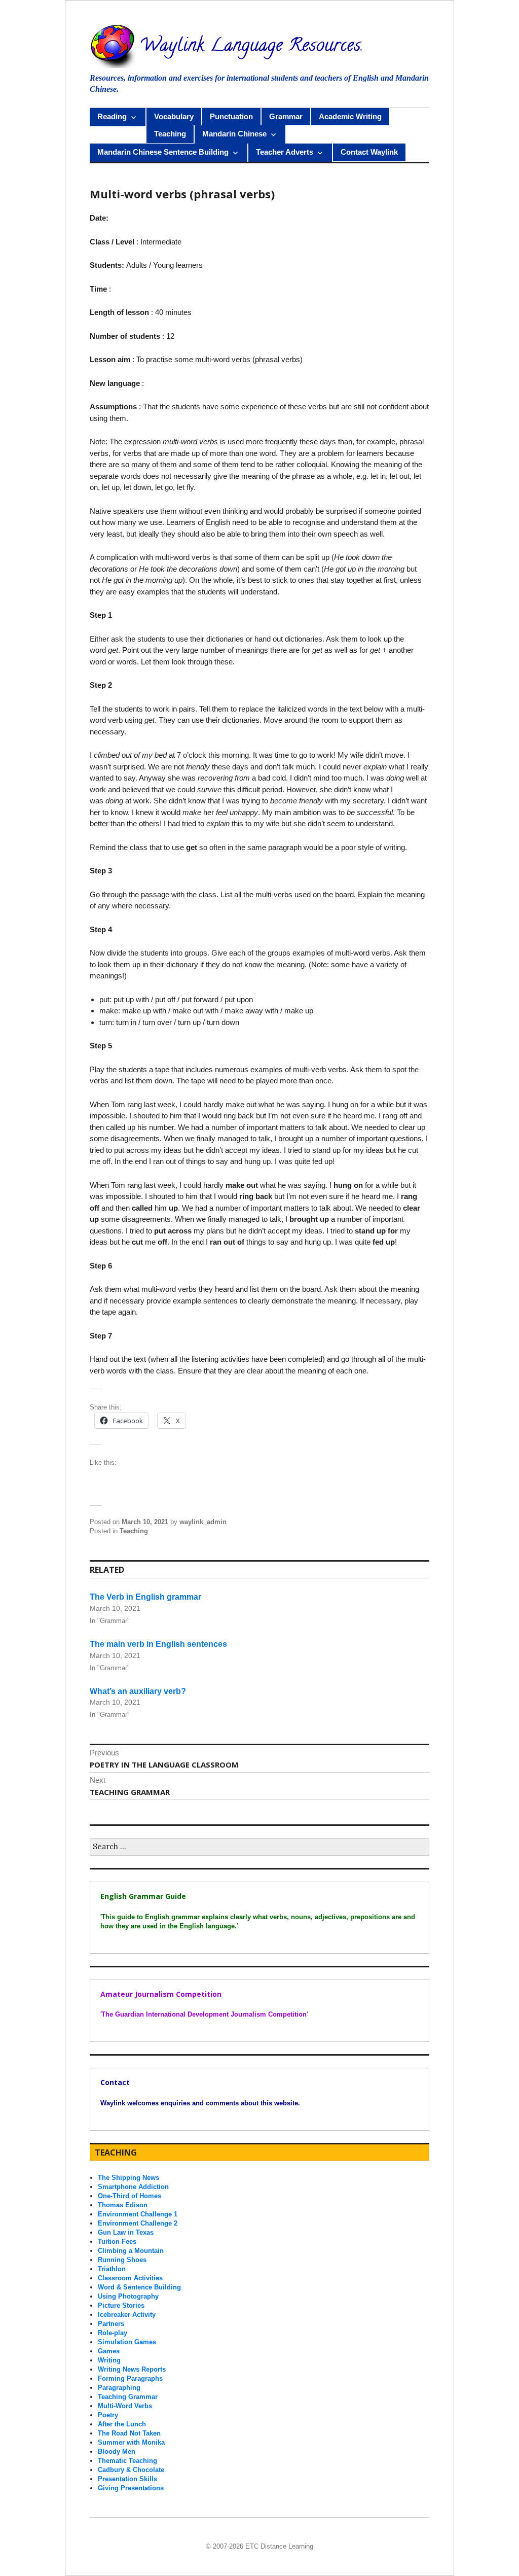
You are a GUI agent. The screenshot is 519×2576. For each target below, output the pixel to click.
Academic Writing (350, 116)
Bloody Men (117, 2451)
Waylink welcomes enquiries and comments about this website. (200, 2103)
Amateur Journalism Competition (161, 1994)
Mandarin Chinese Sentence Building (163, 152)
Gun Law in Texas (126, 2232)
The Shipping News (128, 2178)
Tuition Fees (117, 2242)
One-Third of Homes (129, 2196)
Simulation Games (127, 2342)
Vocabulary (174, 116)
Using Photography (128, 2296)
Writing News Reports (132, 2369)
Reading (112, 116)
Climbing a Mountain (131, 2251)
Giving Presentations (131, 2488)
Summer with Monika (131, 2442)
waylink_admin (203, 1522)
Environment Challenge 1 (138, 2214)
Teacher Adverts (285, 152)
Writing (109, 2360)
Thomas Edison (123, 2205)
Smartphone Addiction (133, 2187)
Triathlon (112, 2269)
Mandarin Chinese (234, 134)
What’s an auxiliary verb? (138, 1691)
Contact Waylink (369, 152)
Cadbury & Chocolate (131, 2470)
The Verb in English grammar (145, 1597)
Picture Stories (121, 2305)
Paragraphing (119, 2388)
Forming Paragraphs (130, 2378)
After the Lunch (122, 2424)
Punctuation (231, 116)
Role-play (113, 2333)
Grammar (286, 116)
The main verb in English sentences (158, 1644)
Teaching (170, 134)
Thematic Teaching (127, 2461)
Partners (111, 2324)
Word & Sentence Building (139, 2287)
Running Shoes (122, 2260)
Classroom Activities (130, 2278)
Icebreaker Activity (127, 2315)
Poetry (108, 2415)
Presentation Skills (127, 2479)
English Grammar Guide (143, 1896)
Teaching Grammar (128, 2397)
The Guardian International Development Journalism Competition (204, 2014)
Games (109, 2351)
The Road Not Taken (129, 2433)
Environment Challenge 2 (138, 2223)
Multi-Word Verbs (125, 2406)
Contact (115, 2082)
